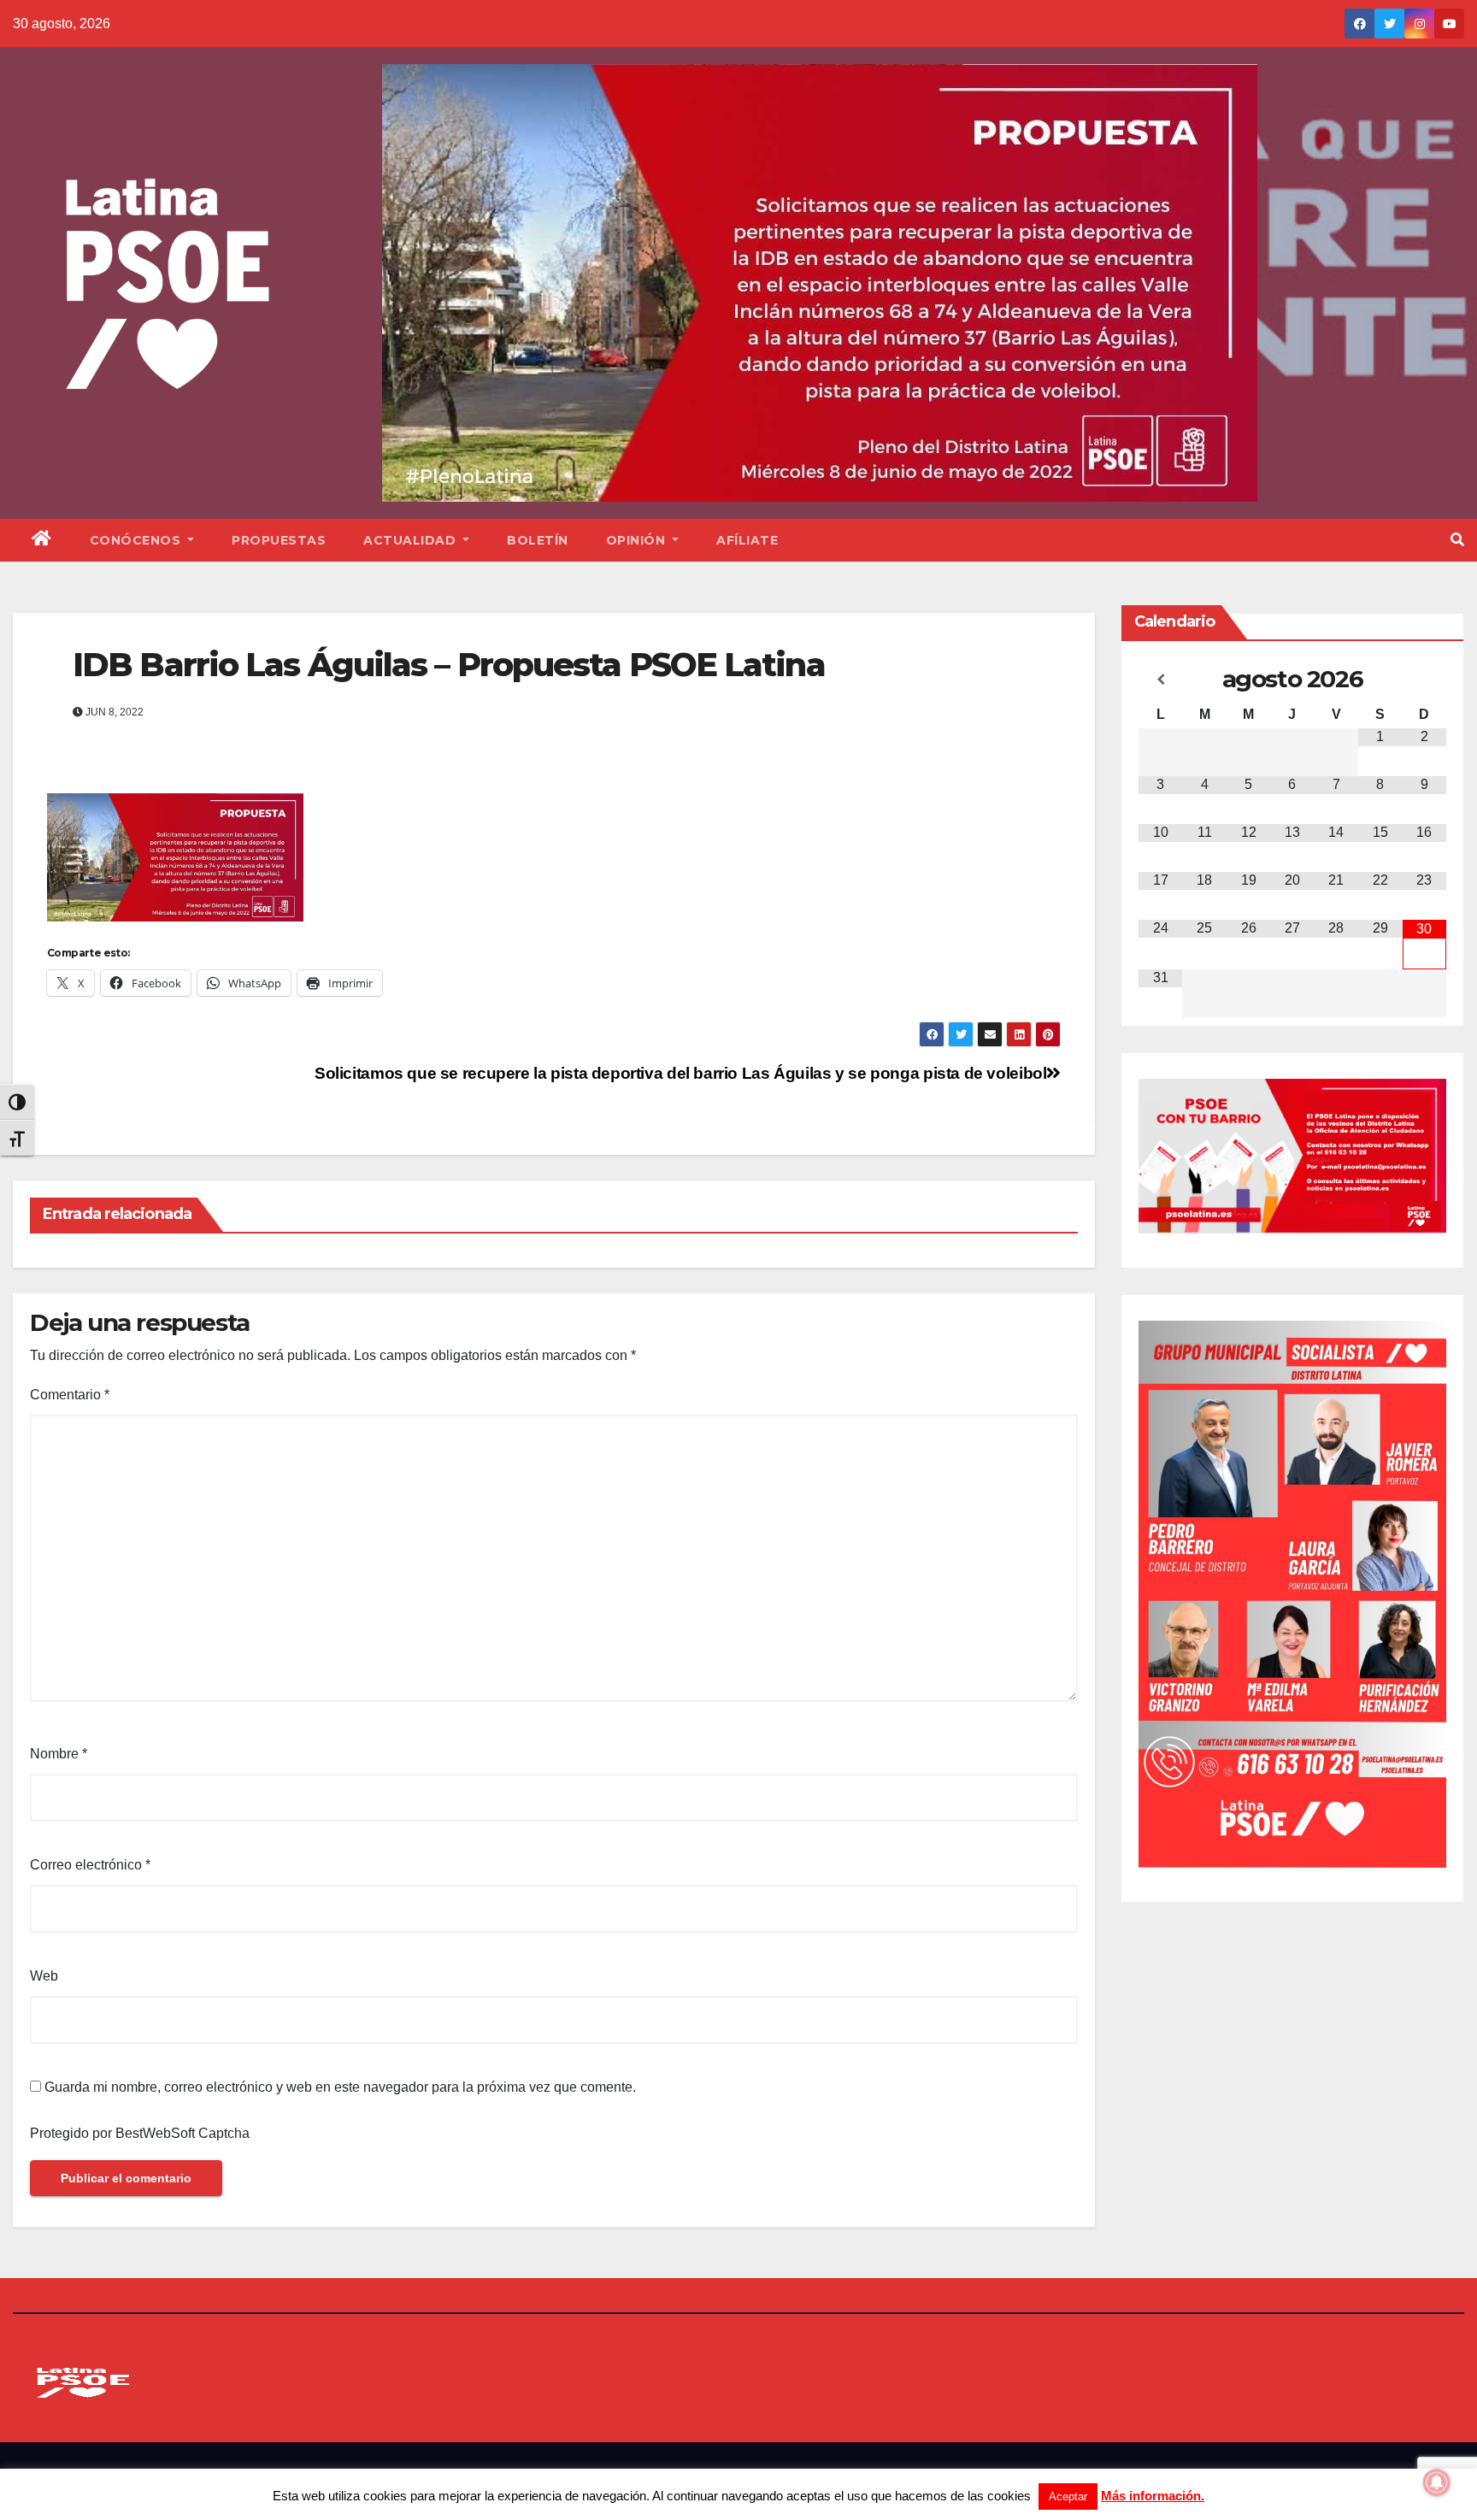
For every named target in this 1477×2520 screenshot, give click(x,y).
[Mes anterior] (1160, 680)
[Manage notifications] (1437, 2482)
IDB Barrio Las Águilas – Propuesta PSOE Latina (449, 665)
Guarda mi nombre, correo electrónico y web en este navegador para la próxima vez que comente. (340, 2087)
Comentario (70, 1395)
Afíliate (747, 540)
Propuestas (279, 540)
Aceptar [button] (1068, 2496)
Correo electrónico (90, 1865)
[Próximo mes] (1424, 680)
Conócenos (137, 540)
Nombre (59, 1754)
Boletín (538, 540)
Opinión (638, 540)
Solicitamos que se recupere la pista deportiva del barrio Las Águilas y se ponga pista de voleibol (680, 1073)
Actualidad (412, 540)
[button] (1457, 540)
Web (44, 1976)
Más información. (1153, 2496)
